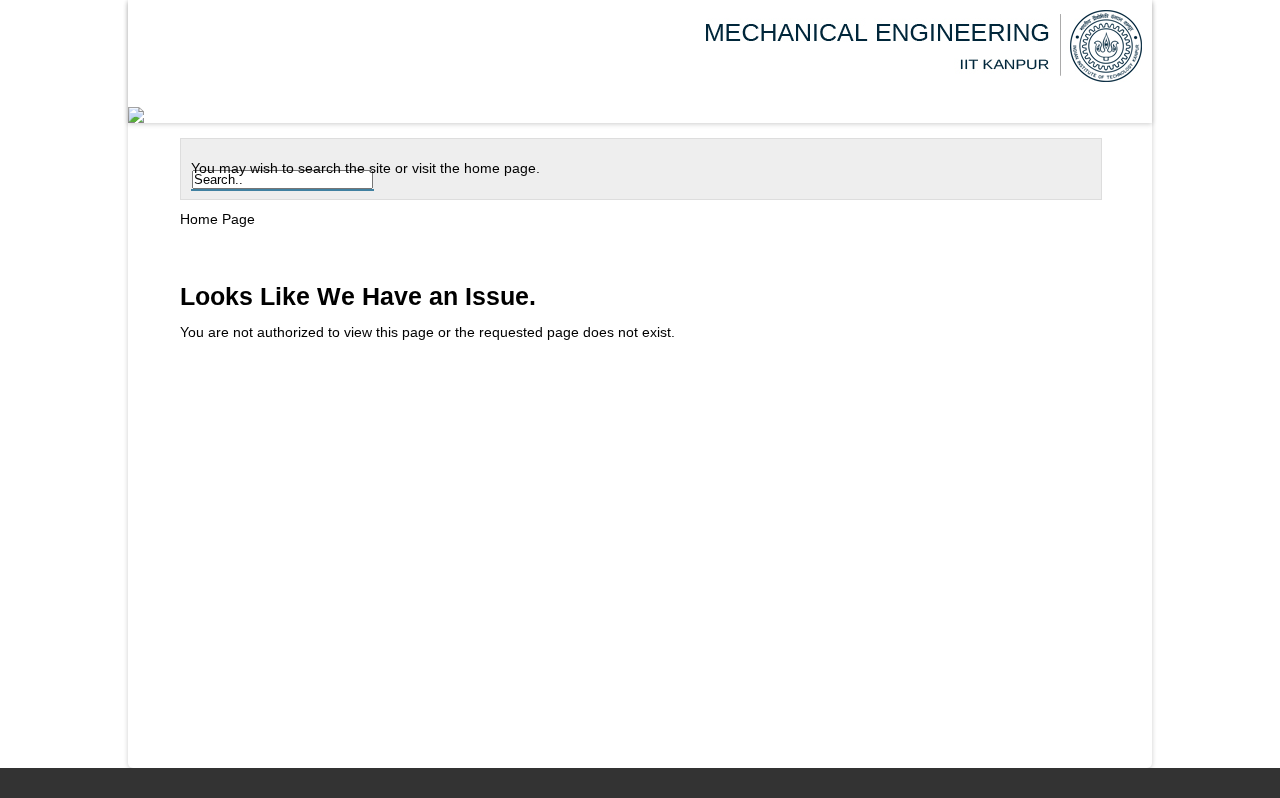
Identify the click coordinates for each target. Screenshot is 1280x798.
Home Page (217, 219)
